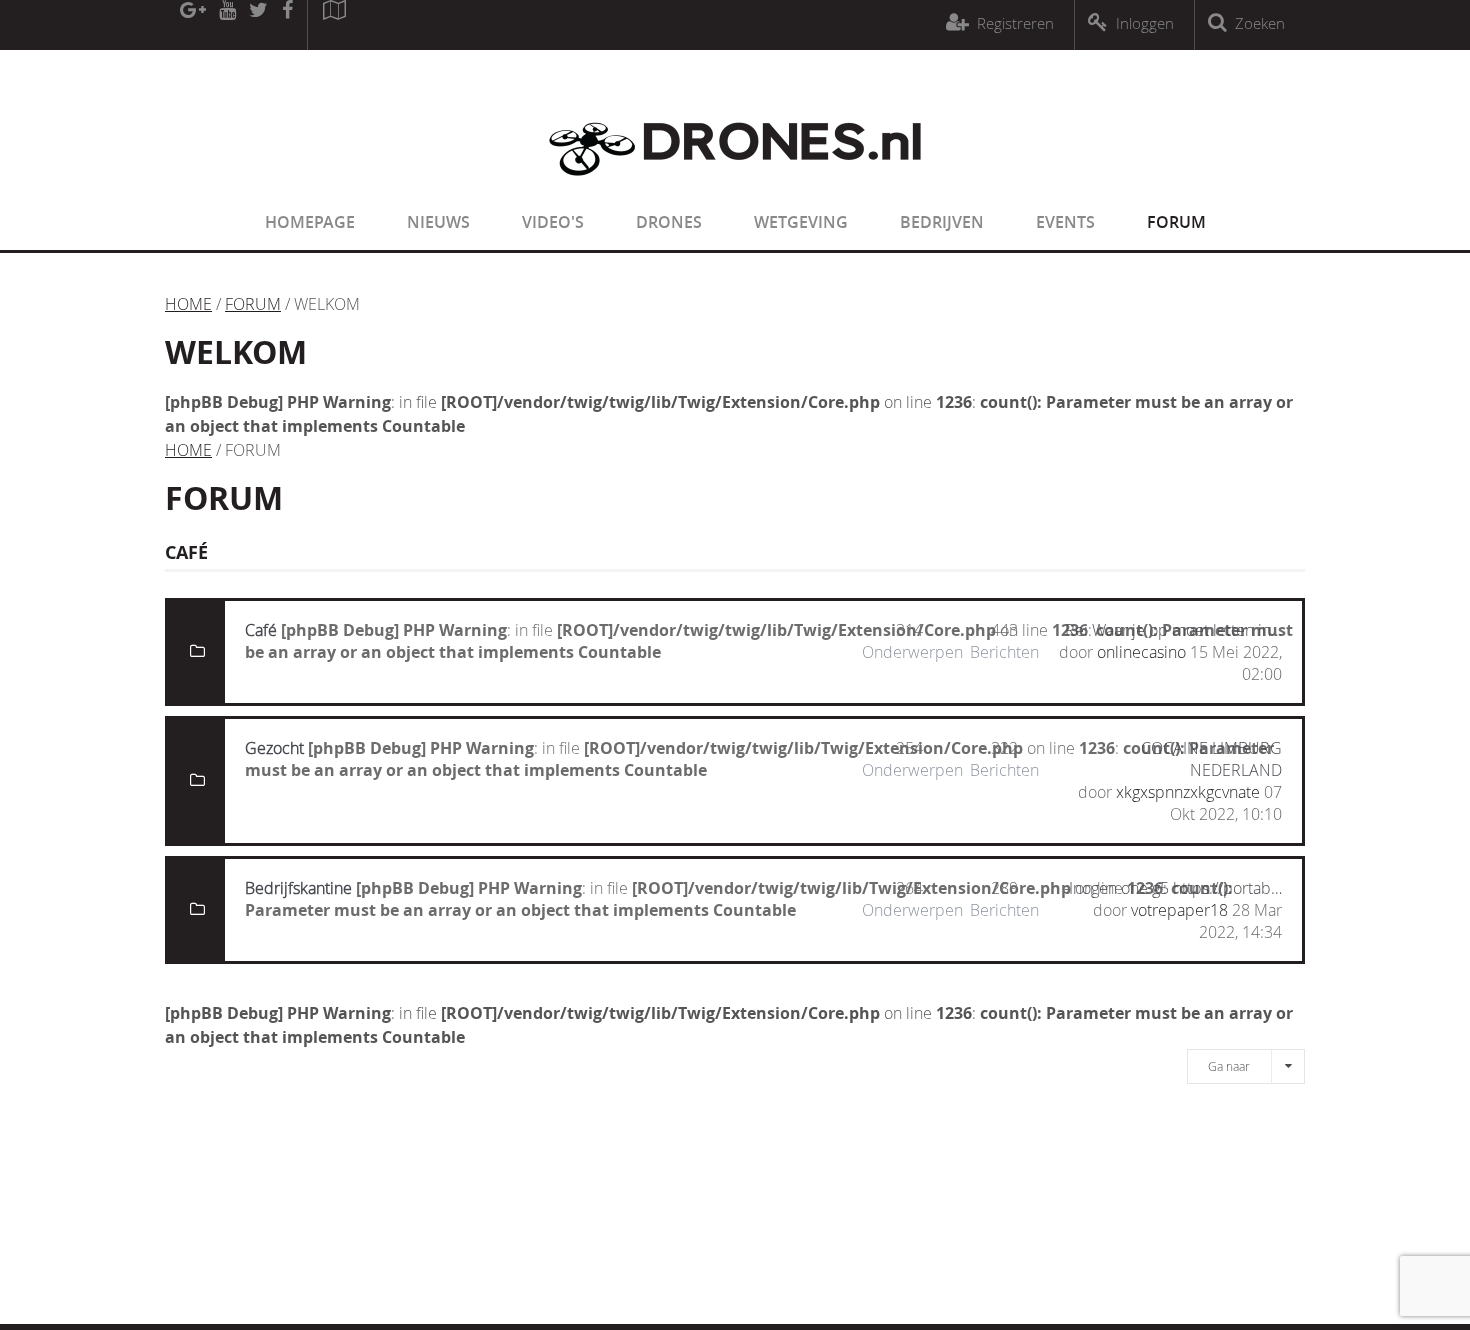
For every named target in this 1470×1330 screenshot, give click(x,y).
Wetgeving (801, 222)
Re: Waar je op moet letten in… (1173, 630)
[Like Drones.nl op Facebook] (287, 25)
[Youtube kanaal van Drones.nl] (227, 25)
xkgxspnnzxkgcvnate (1188, 792)
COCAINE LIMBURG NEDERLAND (1211, 759)
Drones (669, 222)
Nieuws (438, 222)
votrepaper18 (1179, 910)
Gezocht (274, 748)
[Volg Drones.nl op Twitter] (259, 25)
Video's (553, 222)
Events (1065, 222)
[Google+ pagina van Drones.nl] (192, 25)
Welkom (236, 352)
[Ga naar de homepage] (735, 188)
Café (261, 630)
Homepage (310, 222)
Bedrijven (942, 222)
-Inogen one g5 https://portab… (1173, 888)
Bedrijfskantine (298, 888)
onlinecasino (1141, 652)
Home (188, 304)
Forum (1176, 222)
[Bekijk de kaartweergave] (334, 25)
